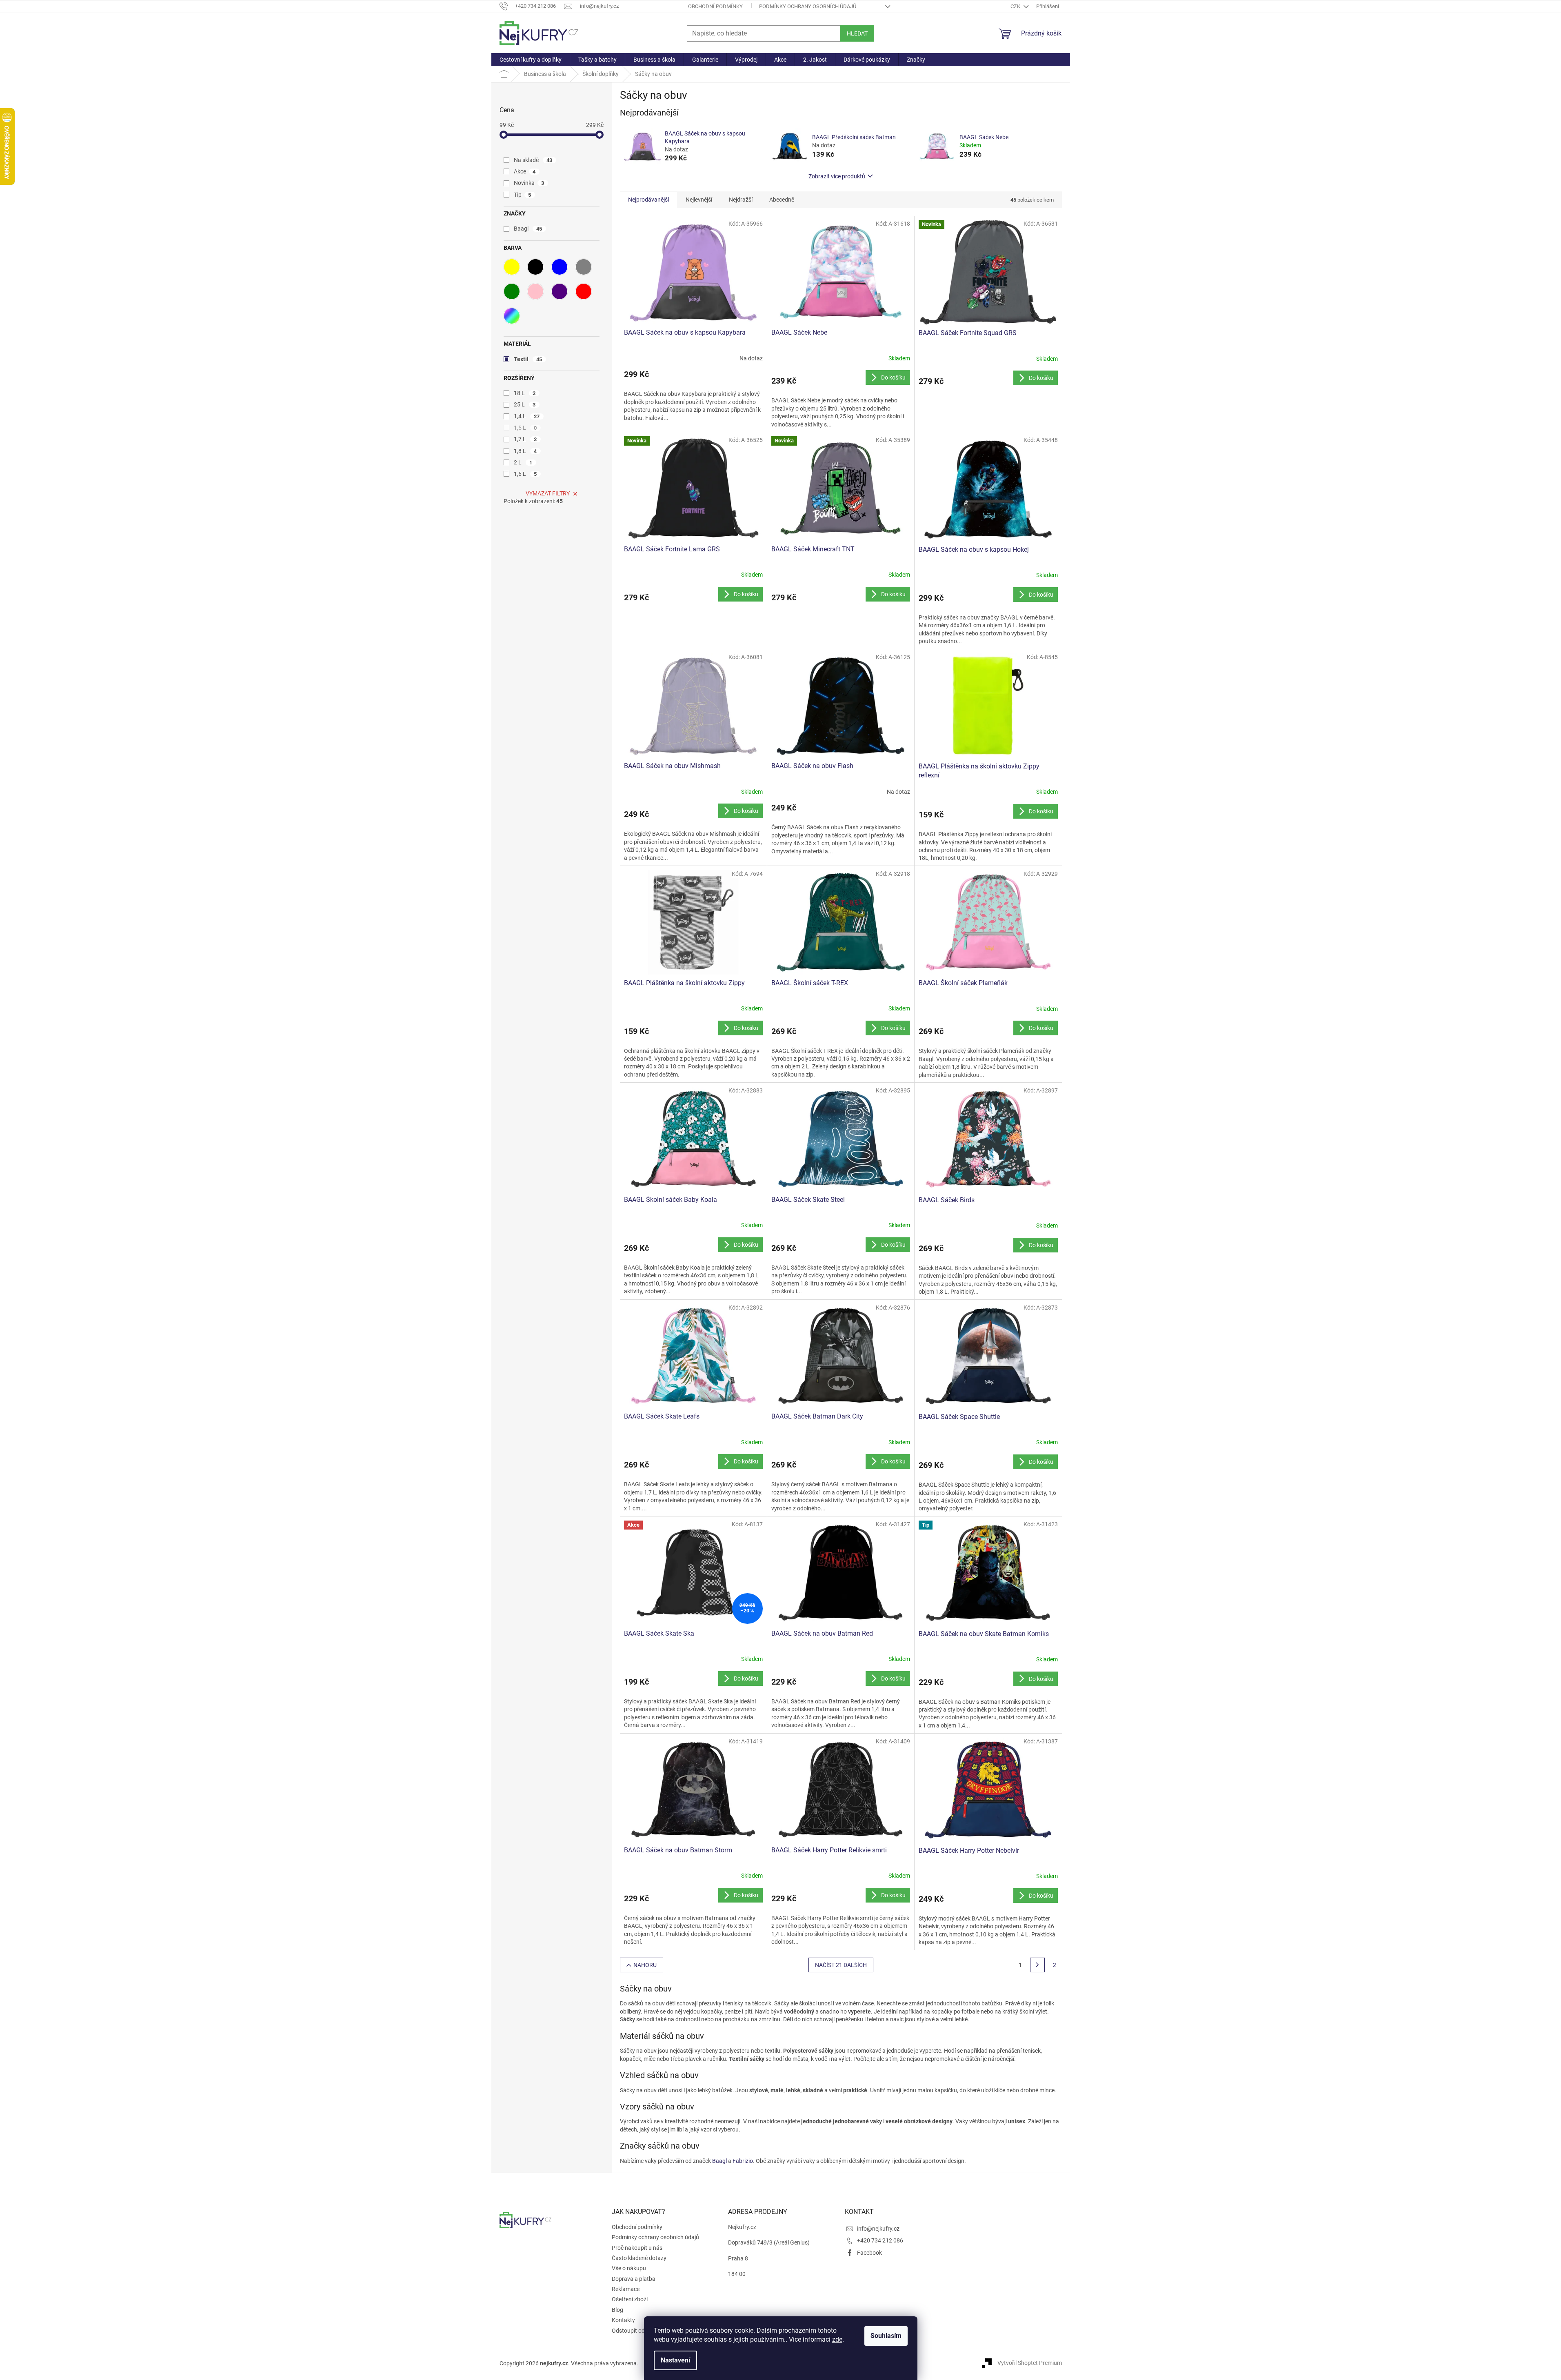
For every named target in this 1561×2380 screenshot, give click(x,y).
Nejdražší (741, 200)
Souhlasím (886, 2336)
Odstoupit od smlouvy (639, 2331)
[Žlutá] (512, 267)
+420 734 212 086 (880, 2240)
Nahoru (645, 1965)
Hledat (857, 33)
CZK (1016, 6)
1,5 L (525, 428)
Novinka (529, 183)
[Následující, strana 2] (1037, 1965)
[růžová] (535, 291)
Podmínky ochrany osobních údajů (808, 6)
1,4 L (527, 416)
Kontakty (623, 2320)
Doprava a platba (634, 2279)
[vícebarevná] (512, 316)
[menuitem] (531, 60)
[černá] (535, 267)
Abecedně (782, 200)
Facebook (869, 2253)
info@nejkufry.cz (878, 2229)
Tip (523, 195)
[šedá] (584, 267)
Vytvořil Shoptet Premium (1030, 2363)
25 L (525, 404)
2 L (523, 462)
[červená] (584, 291)
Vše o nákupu (629, 2268)
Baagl (528, 229)
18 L (525, 393)
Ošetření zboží (630, 2299)
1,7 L (525, 439)
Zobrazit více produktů (837, 176)
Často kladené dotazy (639, 2258)
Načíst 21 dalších (841, 1965)
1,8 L (525, 451)
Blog (617, 2310)
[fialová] (560, 291)
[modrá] (560, 267)
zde (837, 2339)
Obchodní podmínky (715, 6)
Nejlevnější (699, 200)
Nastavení (675, 2360)
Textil (528, 359)
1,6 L (525, 474)
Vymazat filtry (548, 493)
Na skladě (533, 160)
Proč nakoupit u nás (637, 2248)
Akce (525, 171)
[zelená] (512, 291)
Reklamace (626, 2289)
